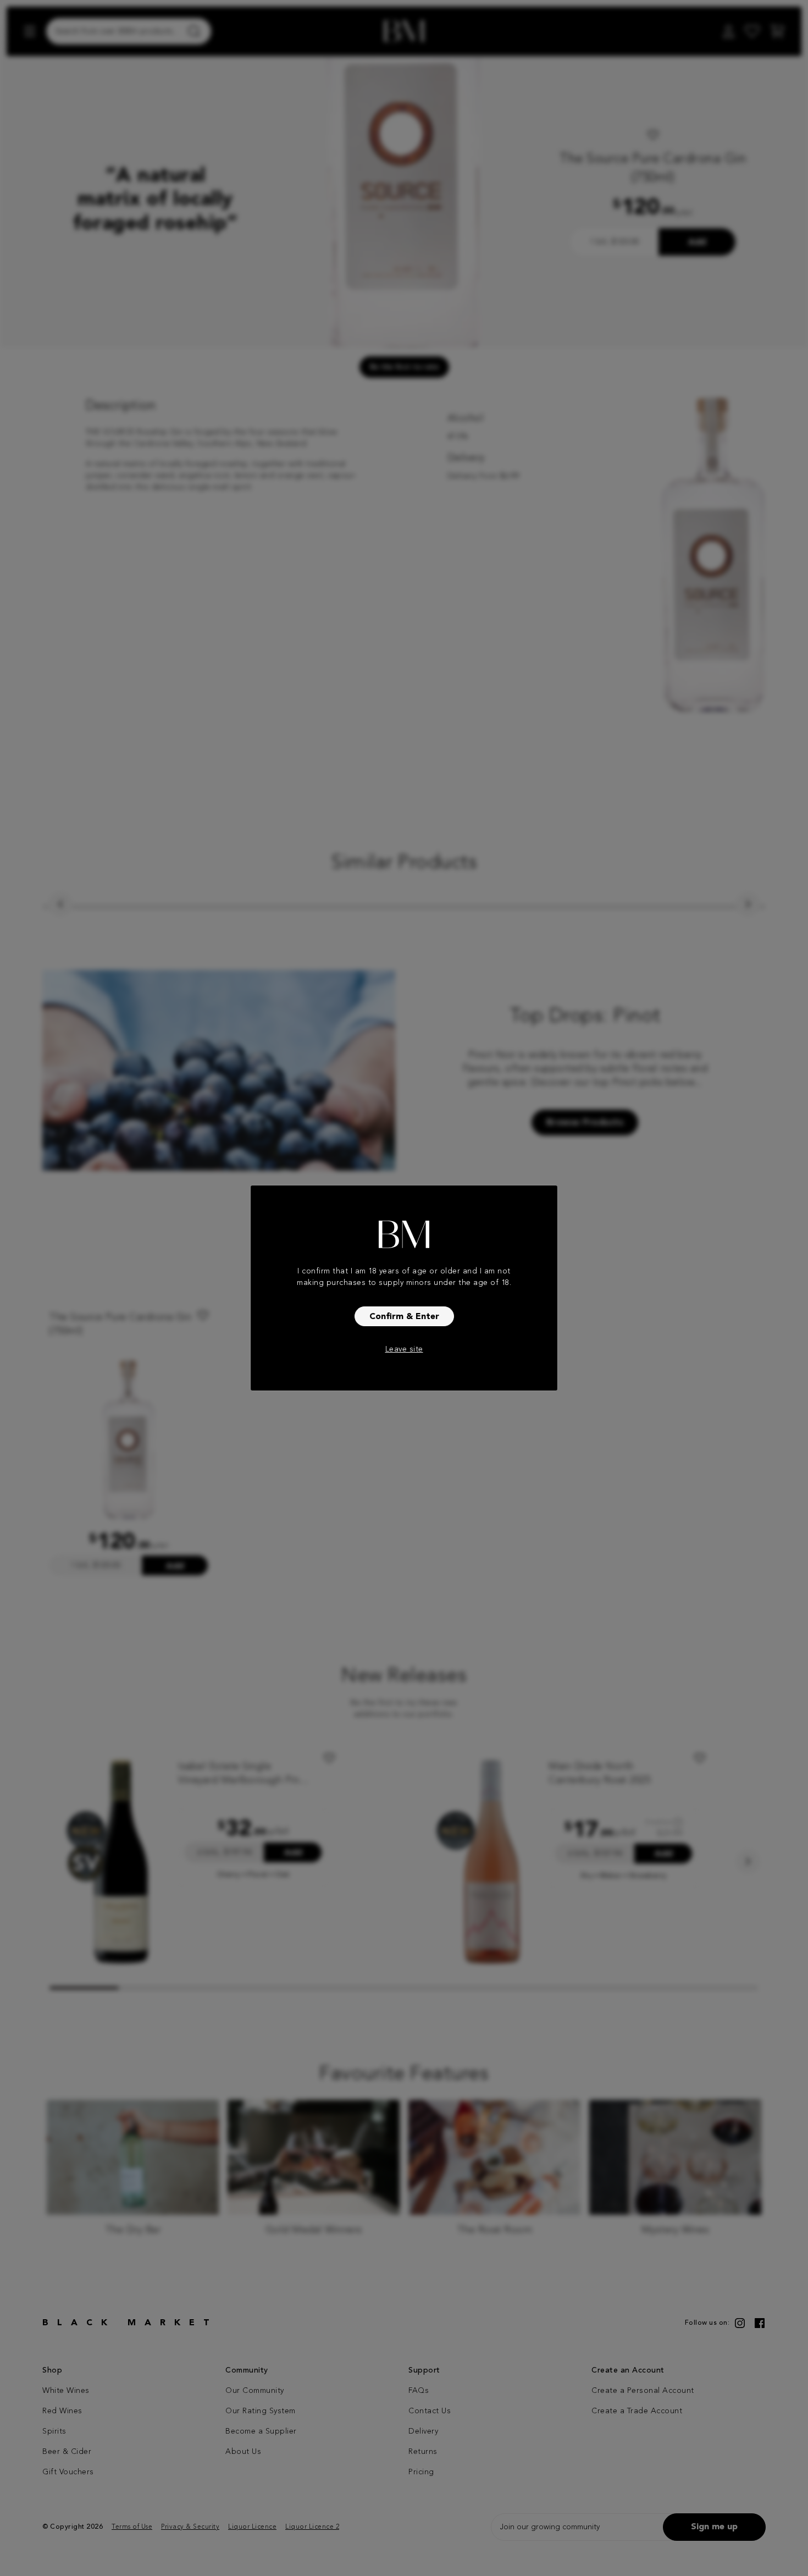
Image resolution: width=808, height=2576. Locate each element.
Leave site (404, 1349)
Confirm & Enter (404, 1317)
